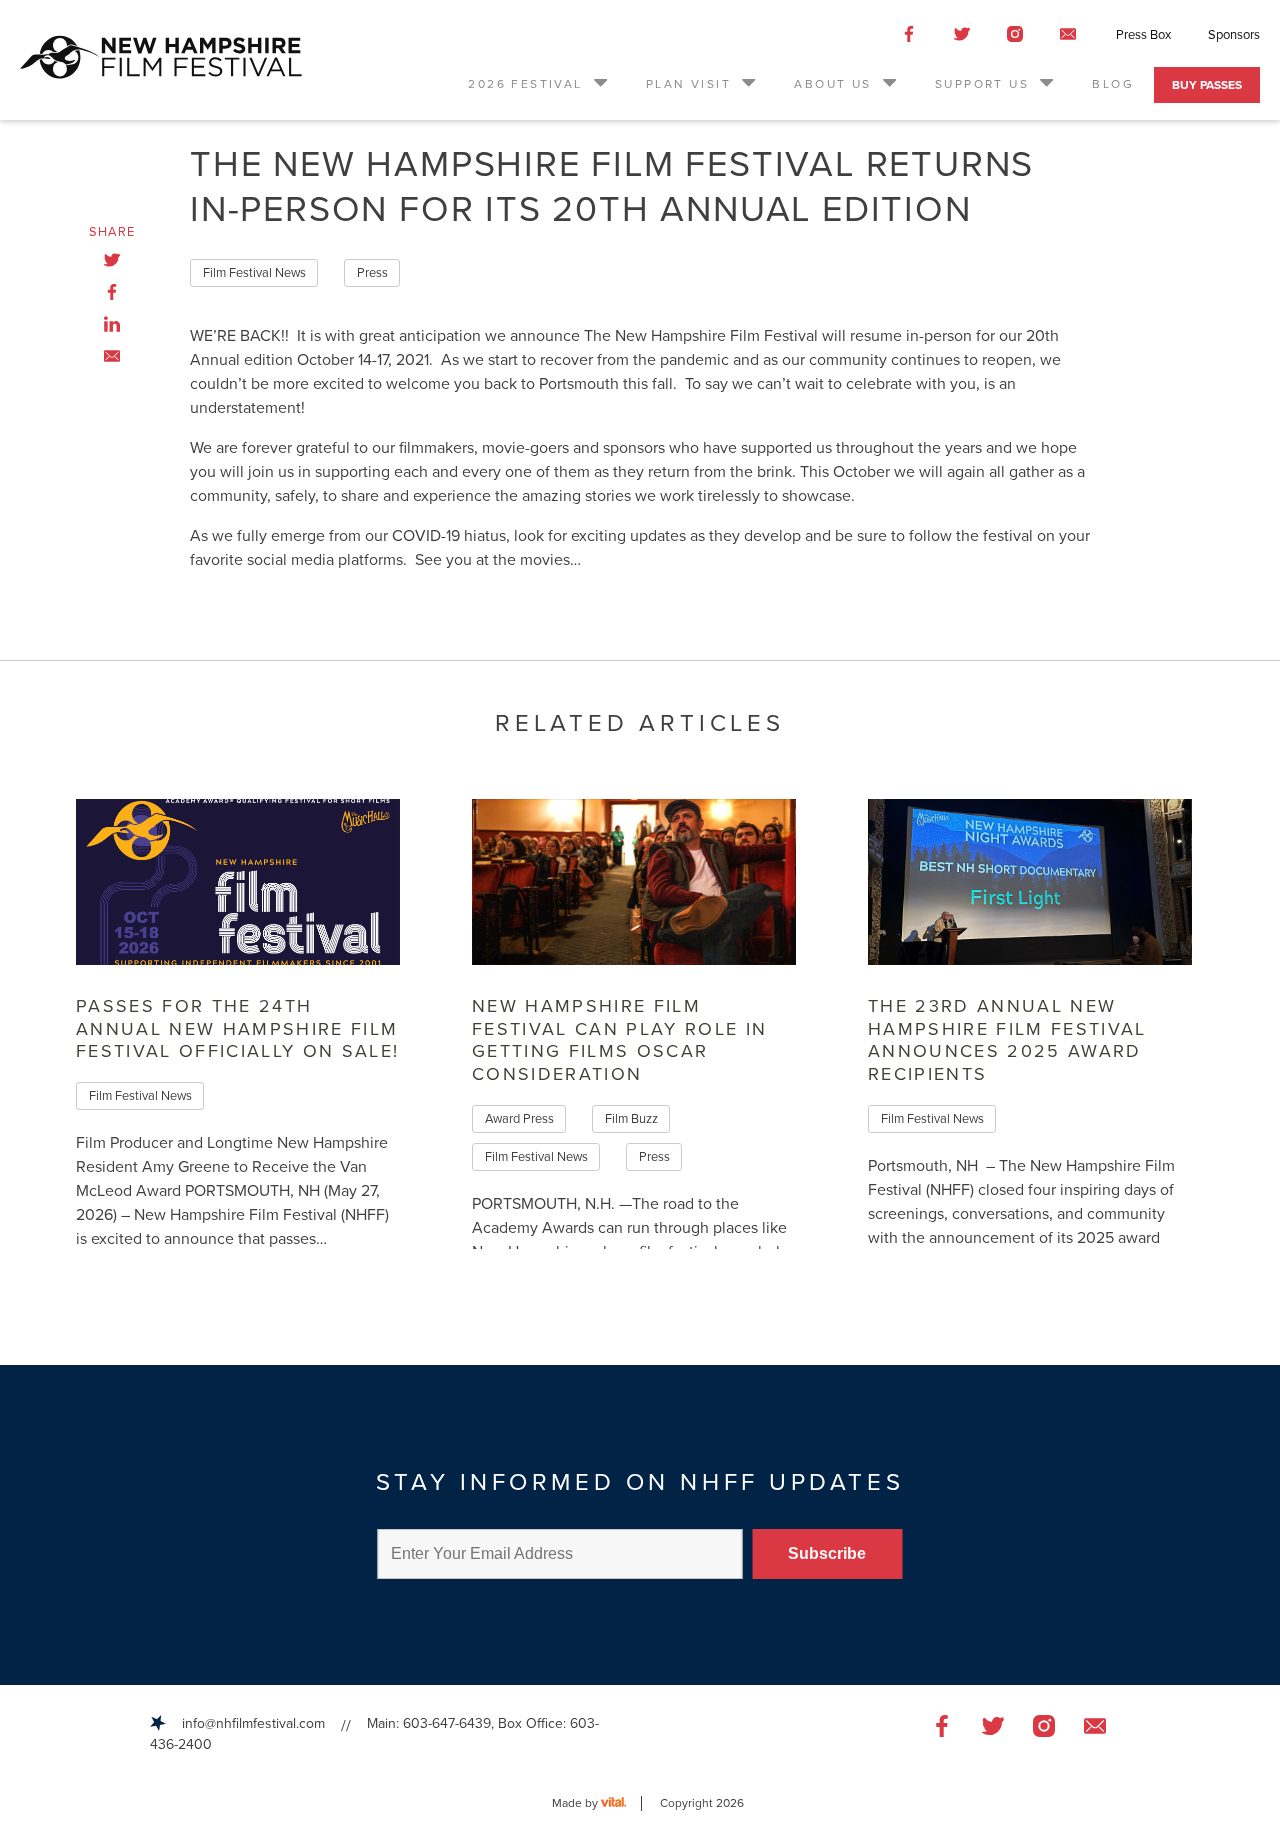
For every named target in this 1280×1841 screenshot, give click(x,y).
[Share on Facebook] (112, 292)
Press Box (1143, 35)
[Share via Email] (112, 356)
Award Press (519, 1119)
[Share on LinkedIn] (112, 324)
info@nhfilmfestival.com (253, 1723)
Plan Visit (688, 84)
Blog (1113, 84)
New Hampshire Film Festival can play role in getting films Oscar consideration (620, 1040)
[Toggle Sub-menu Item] (599, 81)
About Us (832, 84)
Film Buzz (631, 1119)
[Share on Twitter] (112, 260)
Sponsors (1234, 35)
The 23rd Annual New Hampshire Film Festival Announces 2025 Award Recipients (1007, 1040)
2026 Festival (525, 84)
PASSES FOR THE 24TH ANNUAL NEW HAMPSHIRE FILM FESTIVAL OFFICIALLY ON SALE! (238, 1028)
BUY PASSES (1207, 85)
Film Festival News (254, 273)
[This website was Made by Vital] (621, 1803)
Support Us (982, 84)
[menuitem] (539, 85)
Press (372, 273)
